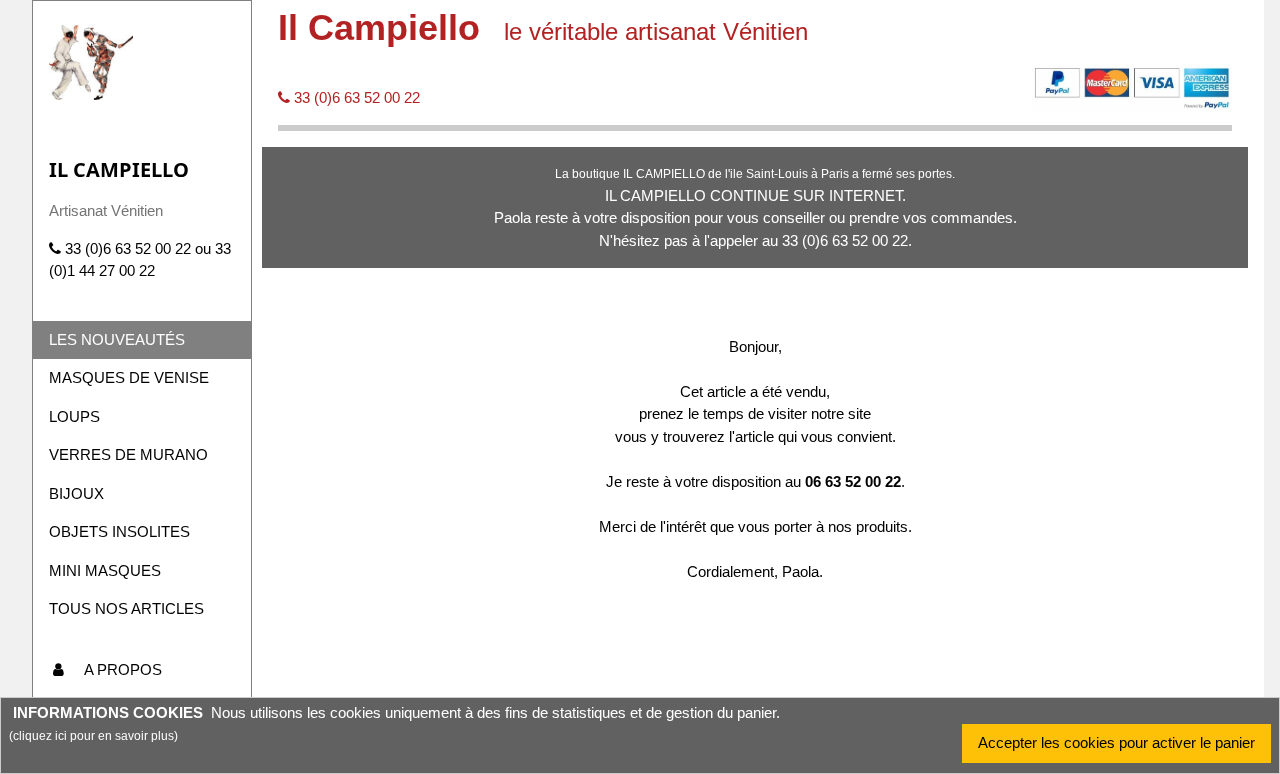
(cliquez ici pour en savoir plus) (93, 736)
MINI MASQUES (105, 570)
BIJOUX (76, 493)
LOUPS (74, 416)
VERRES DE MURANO (128, 454)
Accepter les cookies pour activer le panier (1116, 742)
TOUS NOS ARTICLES (126, 608)
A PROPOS (123, 669)
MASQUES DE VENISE (129, 377)
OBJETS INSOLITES (119, 531)
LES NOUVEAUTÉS (117, 339)
